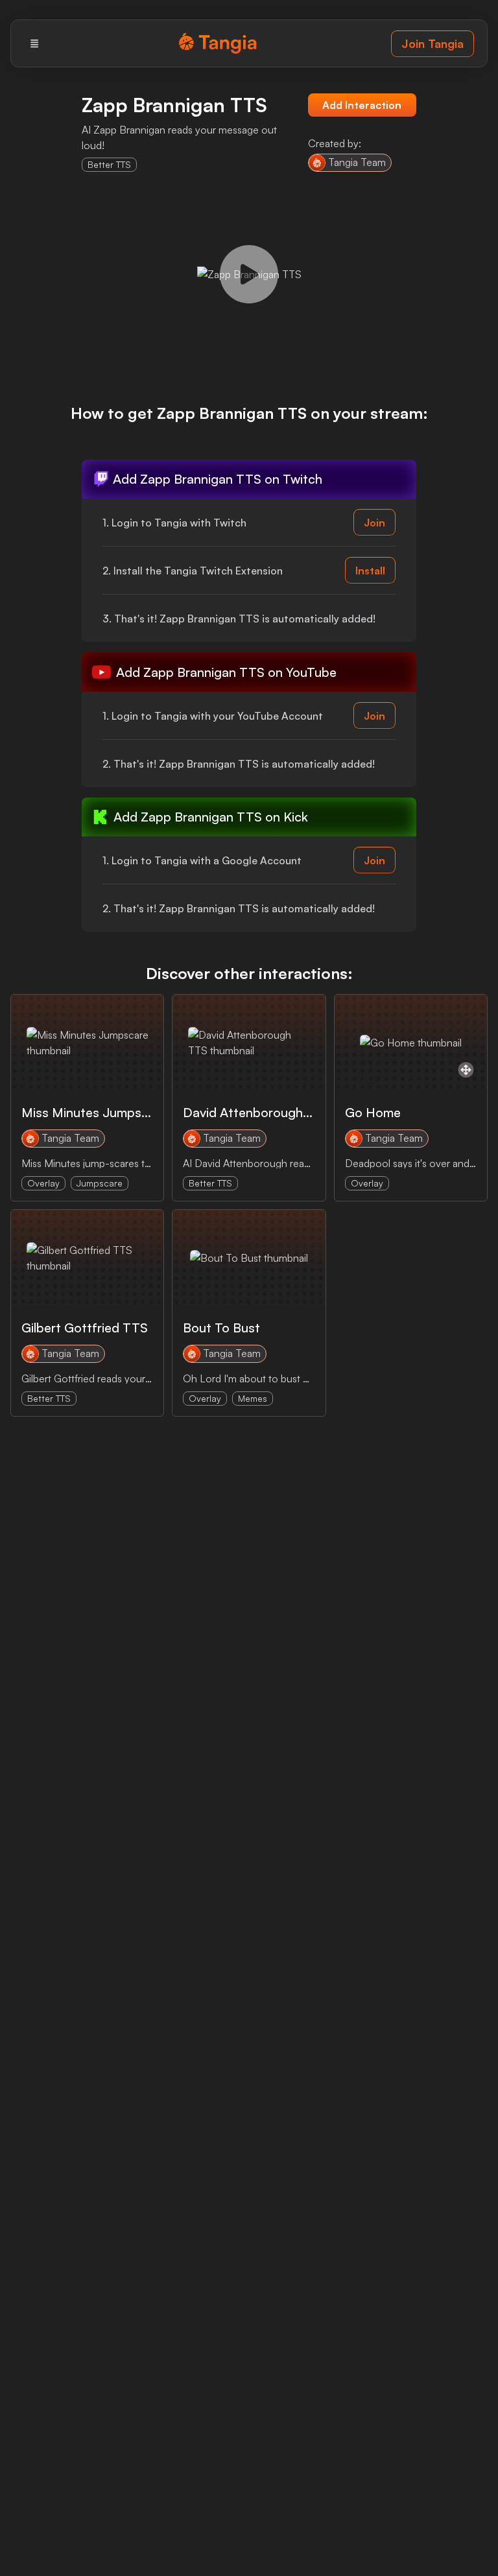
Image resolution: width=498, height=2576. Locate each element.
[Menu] (34, 43)
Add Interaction (362, 105)
